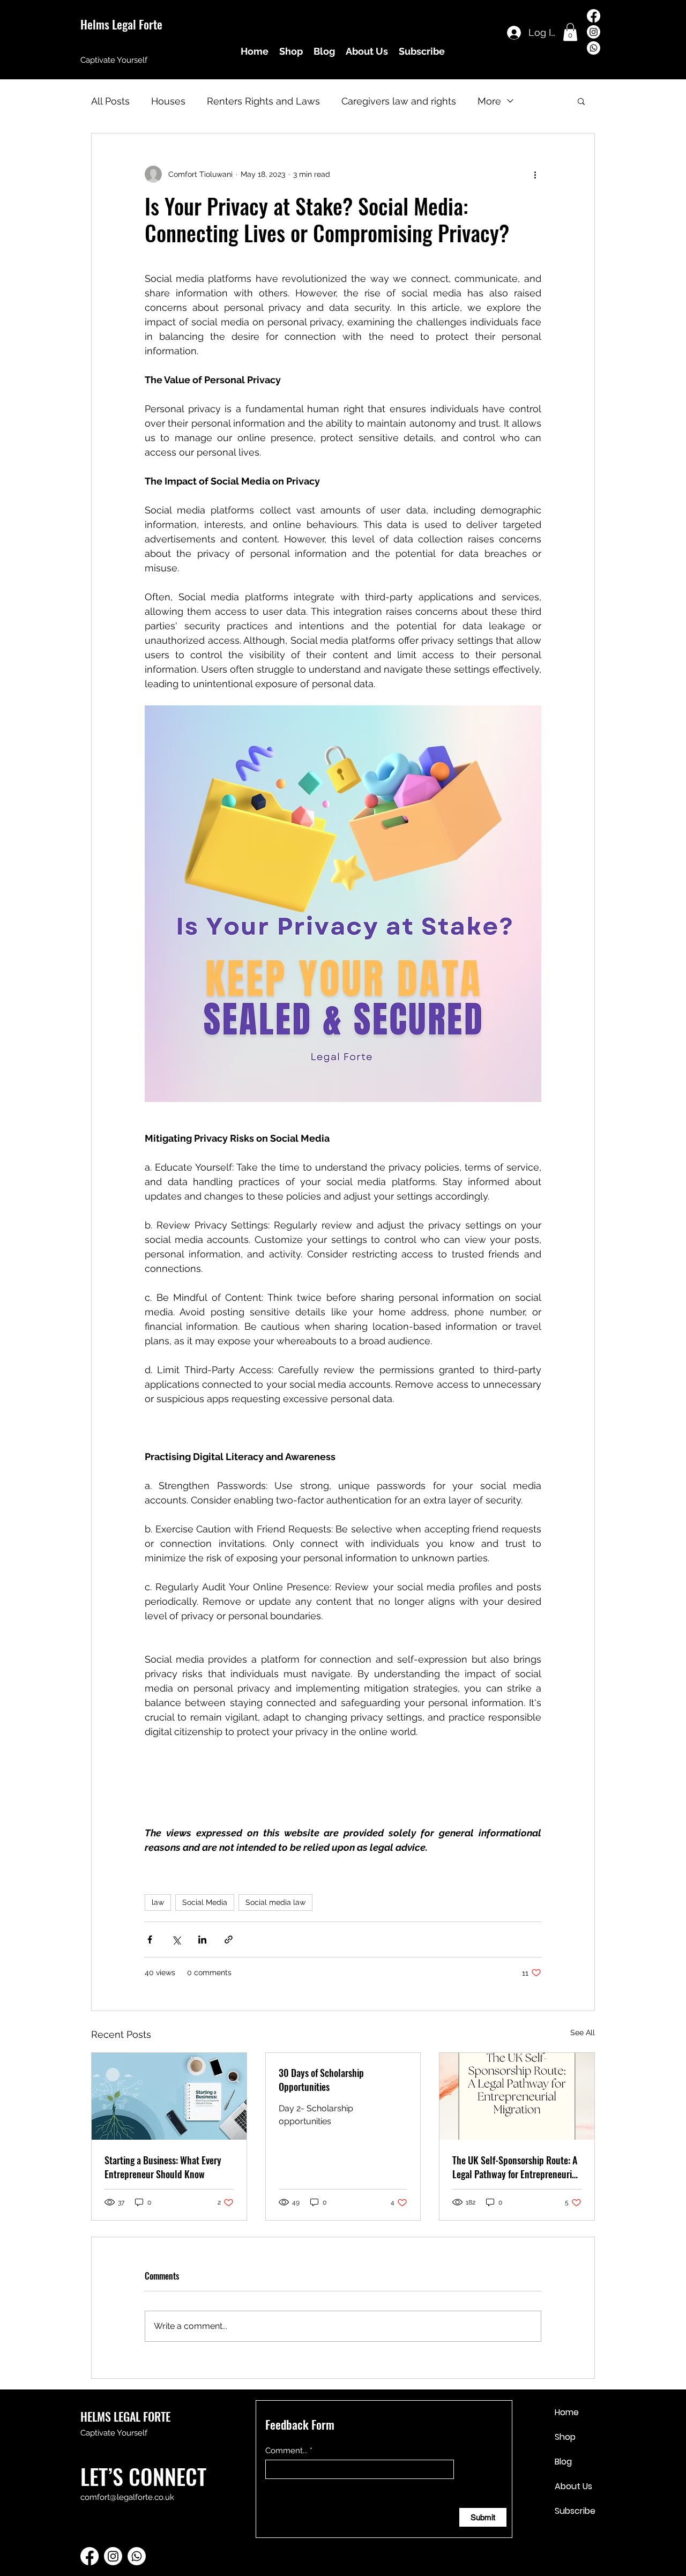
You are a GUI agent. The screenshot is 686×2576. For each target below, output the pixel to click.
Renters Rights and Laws (263, 101)
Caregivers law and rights (399, 101)
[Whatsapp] (594, 48)
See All (583, 2032)
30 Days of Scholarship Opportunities (321, 2080)
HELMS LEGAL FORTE (125, 2416)
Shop (565, 2437)
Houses (168, 101)
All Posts (110, 101)
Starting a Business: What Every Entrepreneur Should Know (163, 2167)
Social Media (205, 1902)
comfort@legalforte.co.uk (127, 2497)
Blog (563, 2462)
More (489, 101)
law (158, 1902)
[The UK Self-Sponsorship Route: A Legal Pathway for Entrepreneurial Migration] (517, 2096)
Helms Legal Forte (121, 24)
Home (567, 2412)
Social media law (275, 1902)
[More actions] (535, 174)
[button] (570, 32)
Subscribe (575, 2511)
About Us (573, 2486)
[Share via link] (229, 1940)
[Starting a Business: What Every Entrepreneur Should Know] (169, 2096)
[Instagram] (594, 32)
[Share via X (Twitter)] (176, 1940)
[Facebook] (594, 16)
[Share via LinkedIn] (202, 1940)
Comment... (286, 2451)
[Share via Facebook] (150, 1940)
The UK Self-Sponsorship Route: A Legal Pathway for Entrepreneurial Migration (516, 2167)
